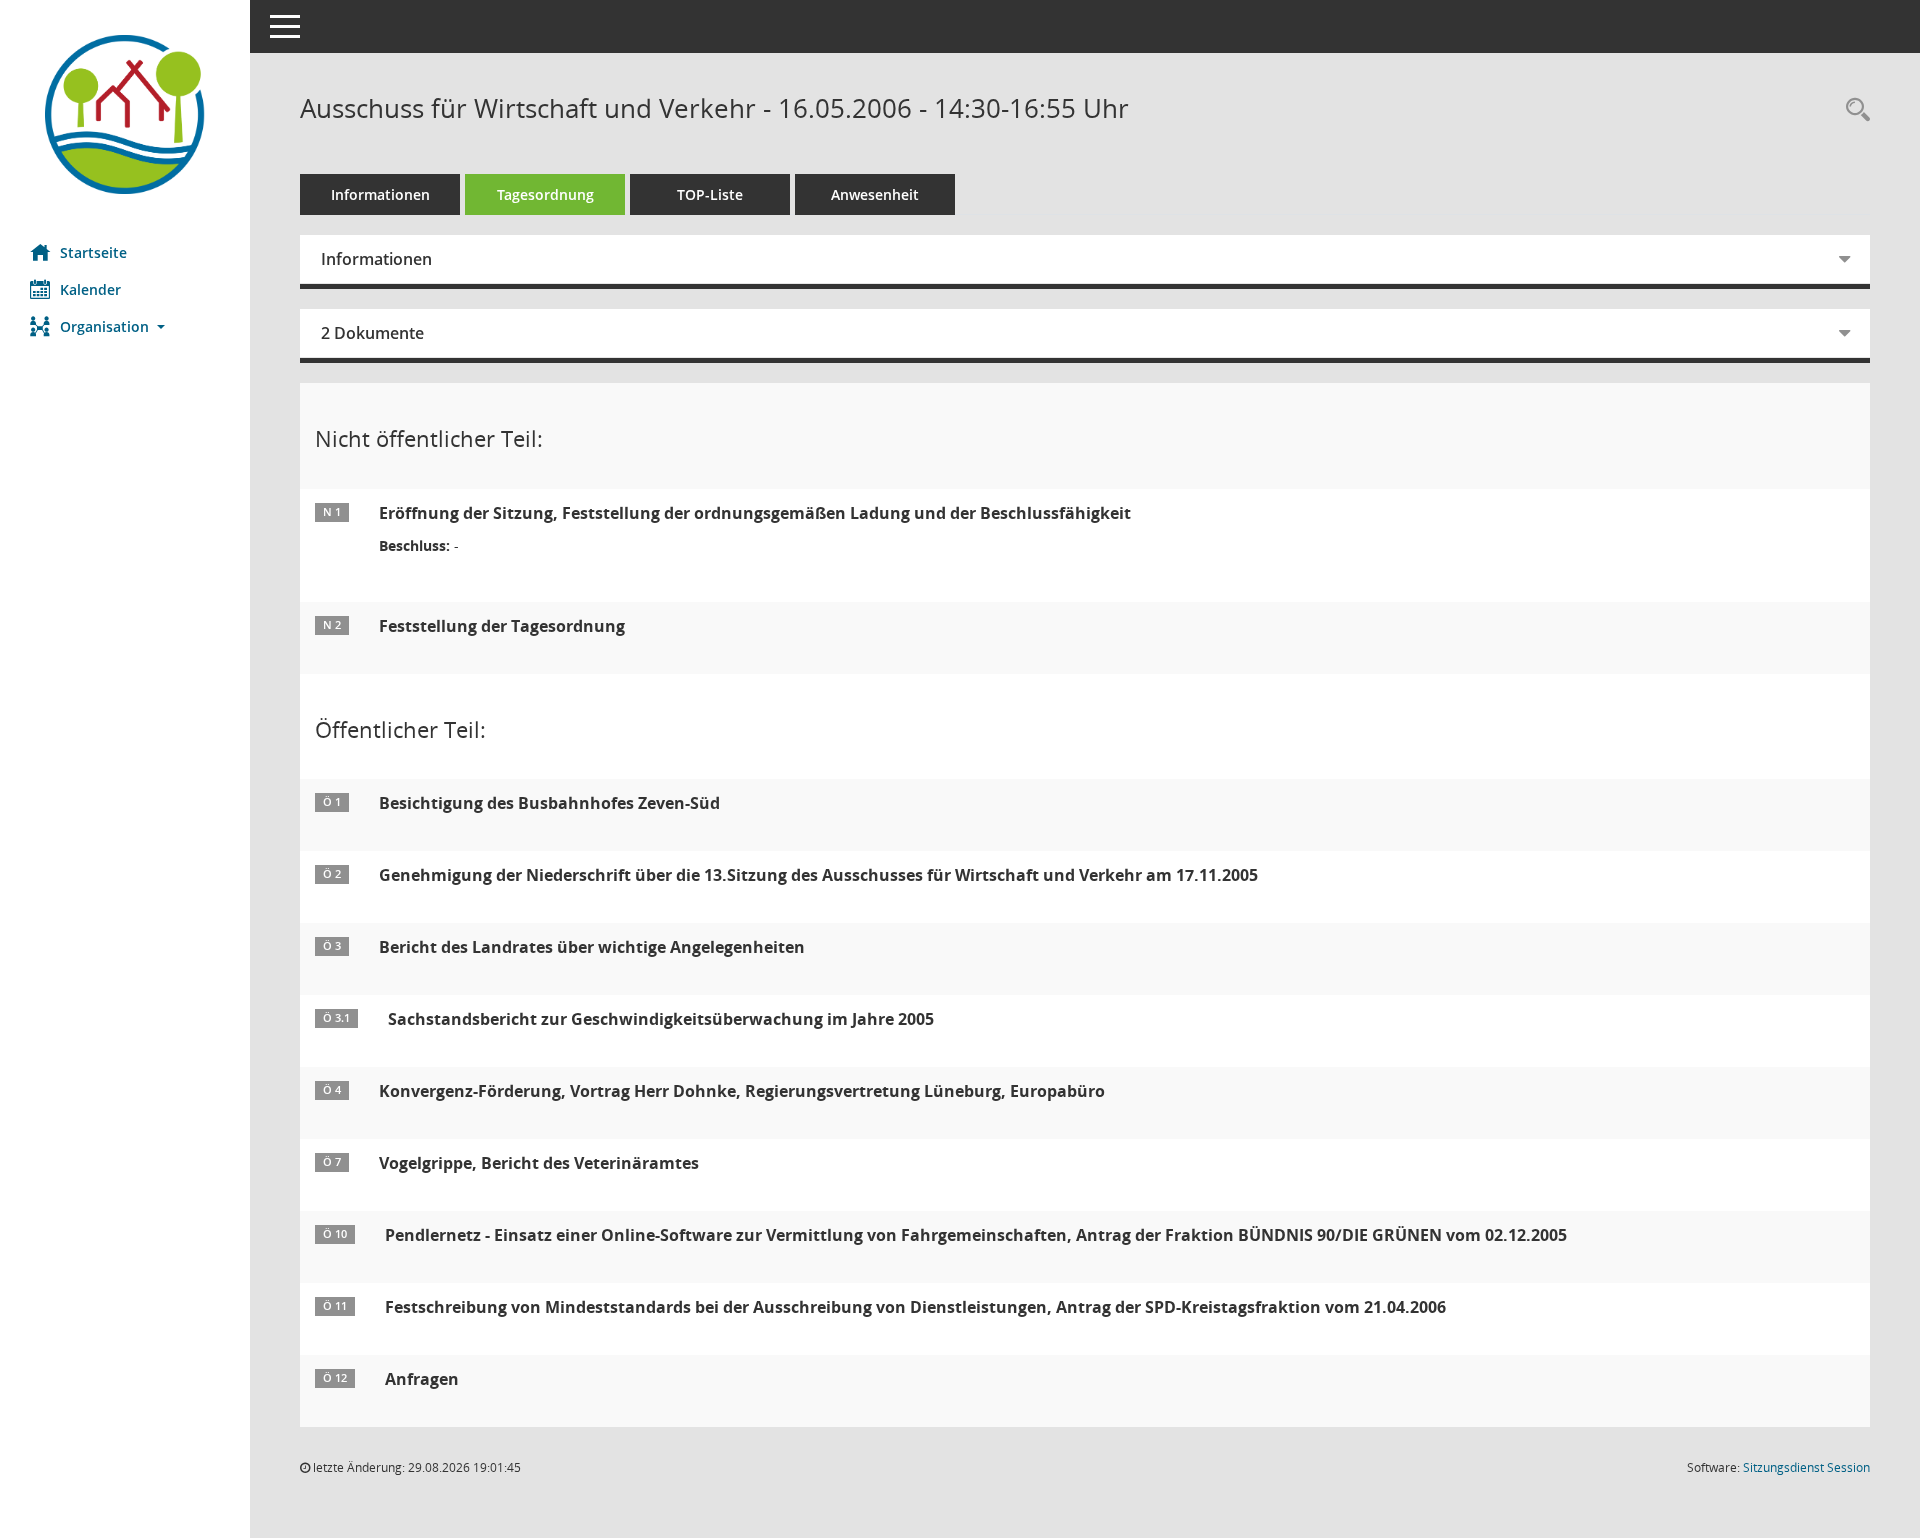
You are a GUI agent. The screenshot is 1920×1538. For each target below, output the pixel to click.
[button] (125, 326)
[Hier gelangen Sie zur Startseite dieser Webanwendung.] (125, 114)
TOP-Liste (710, 194)
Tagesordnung (545, 194)
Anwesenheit (875, 194)
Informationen (380, 194)
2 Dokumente (372, 333)
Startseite (93, 252)
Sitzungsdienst (1806, 1467)
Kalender (90, 289)
